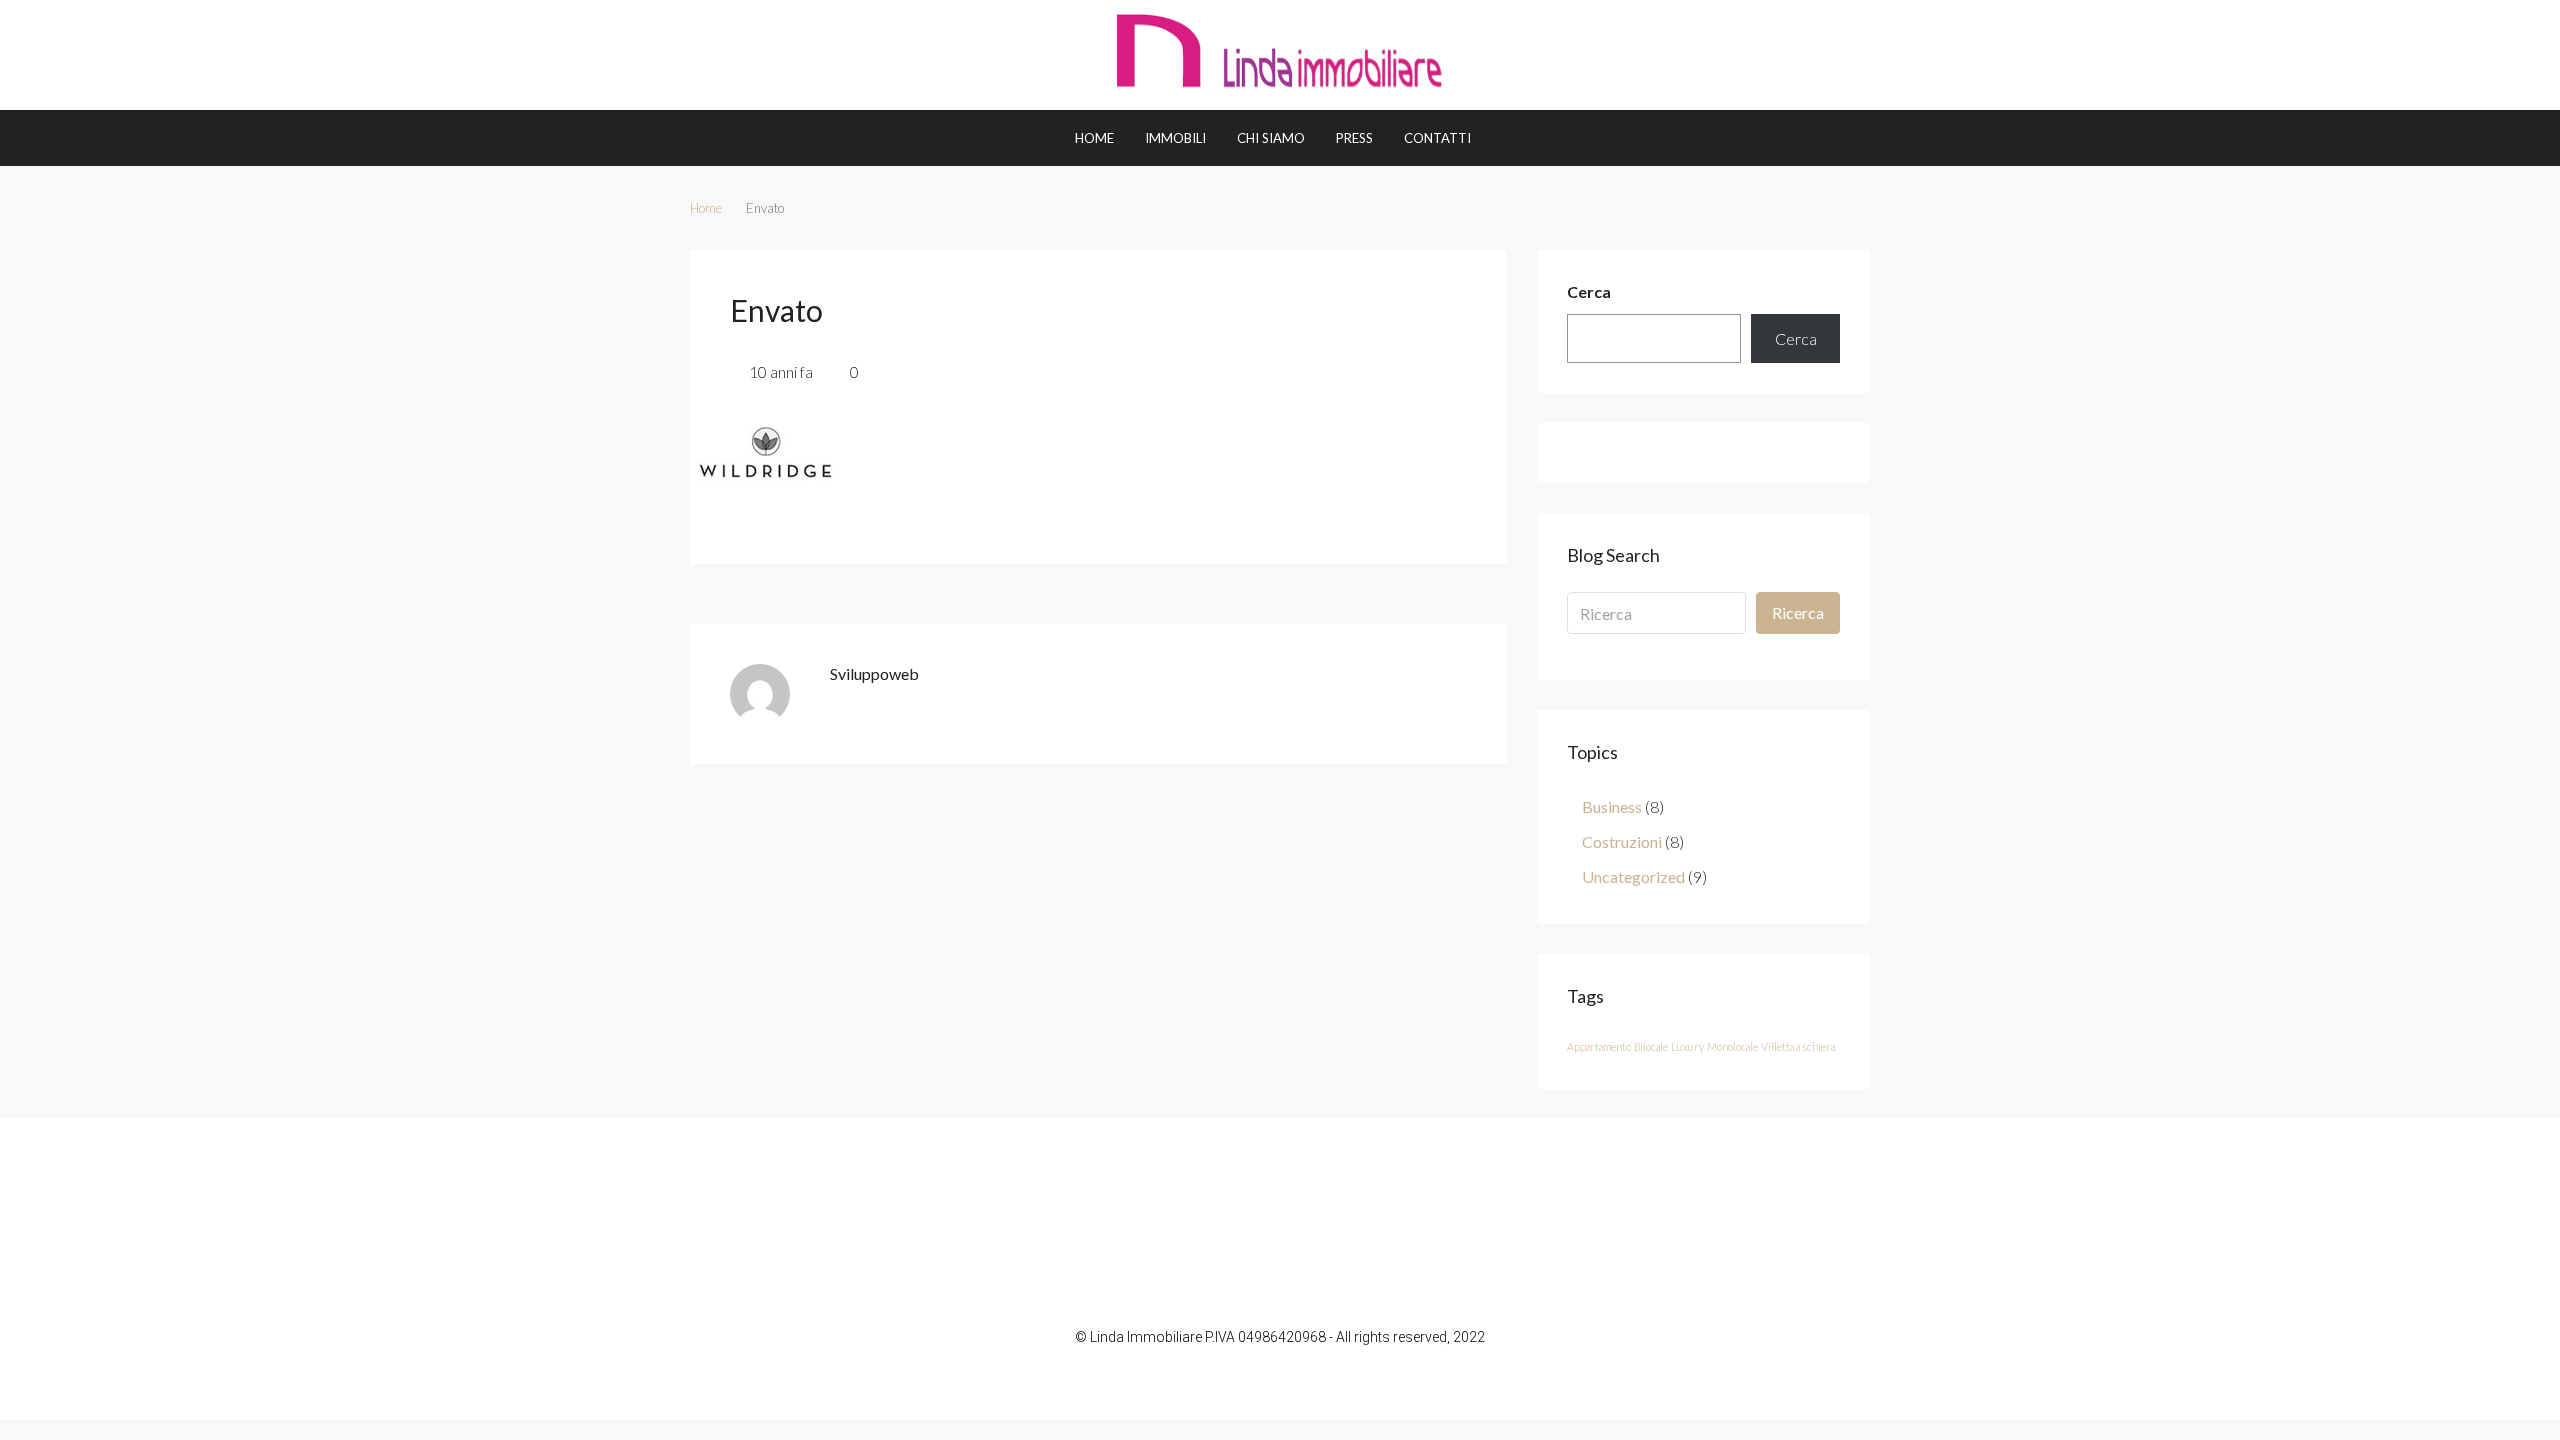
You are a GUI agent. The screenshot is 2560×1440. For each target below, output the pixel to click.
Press (1354, 138)
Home (1094, 138)
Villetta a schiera (1798, 1046)
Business (1612, 806)
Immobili (1175, 138)
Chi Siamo (1271, 138)
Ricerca (1798, 612)
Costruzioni (1622, 841)
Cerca (1589, 291)
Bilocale (1651, 1046)
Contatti (1437, 138)
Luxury (1687, 1046)
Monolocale (1732, 1046)
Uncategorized (1633, 876)
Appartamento (1599, 1046)
